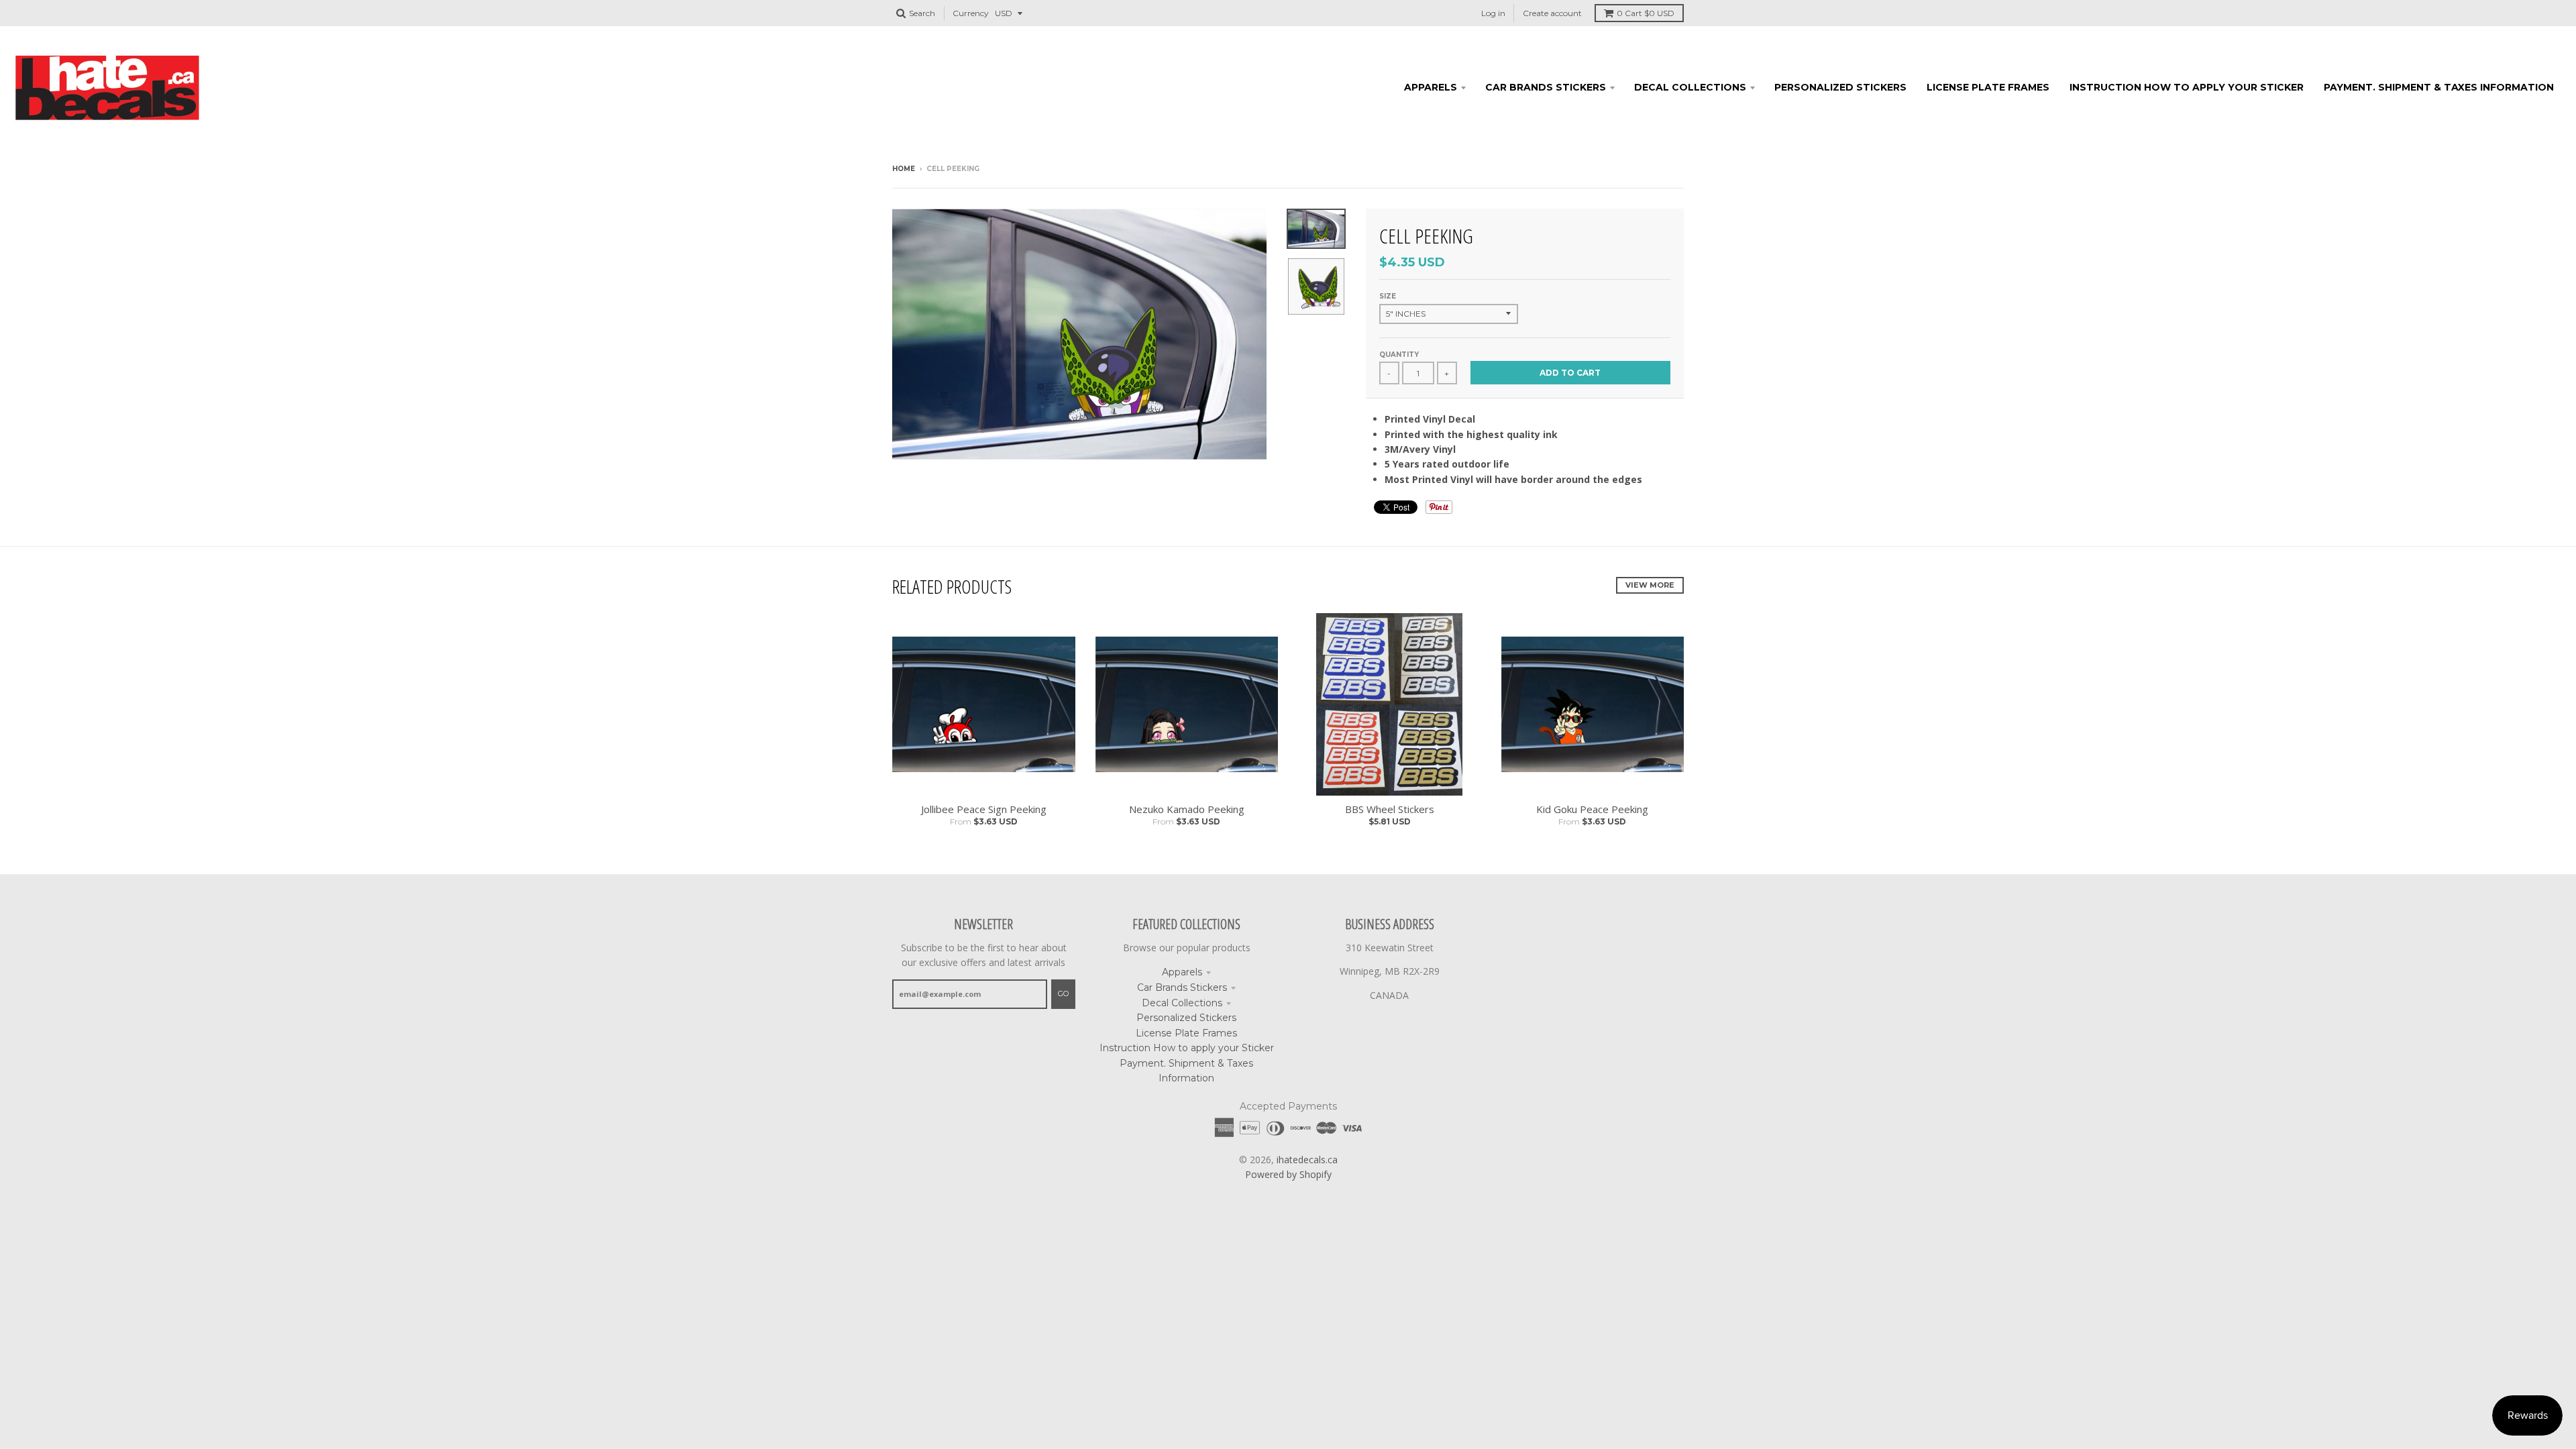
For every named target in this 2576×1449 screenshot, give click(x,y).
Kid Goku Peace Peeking (1592, 809)
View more (1650, 585)
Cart (1646, 13)
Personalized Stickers (1186, 1018)
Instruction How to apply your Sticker (1187, 1048)
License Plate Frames (1186, 1033)
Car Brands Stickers (1182, 987)
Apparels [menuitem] (1431, 87)
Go (1063, 994)
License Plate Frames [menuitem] (1988, 87)
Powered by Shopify (1288, 1174)
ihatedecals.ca (1307, 1160)
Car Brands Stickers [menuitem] (1546, 87)
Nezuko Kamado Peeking (1187, 809)
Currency (971, 13)
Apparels (1182, 972)
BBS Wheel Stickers (1390, 809)
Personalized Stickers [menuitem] (1840, 87)
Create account (1552, 13)
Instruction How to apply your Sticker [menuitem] (2187, 87)
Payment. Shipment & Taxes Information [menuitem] (2439, 87)
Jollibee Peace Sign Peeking (984, 809)
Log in (1493, 13)
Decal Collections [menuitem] (1690, 87)
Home (904, 169)
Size (1388, 296)
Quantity (1399, 355)
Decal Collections (1182, 1003)
